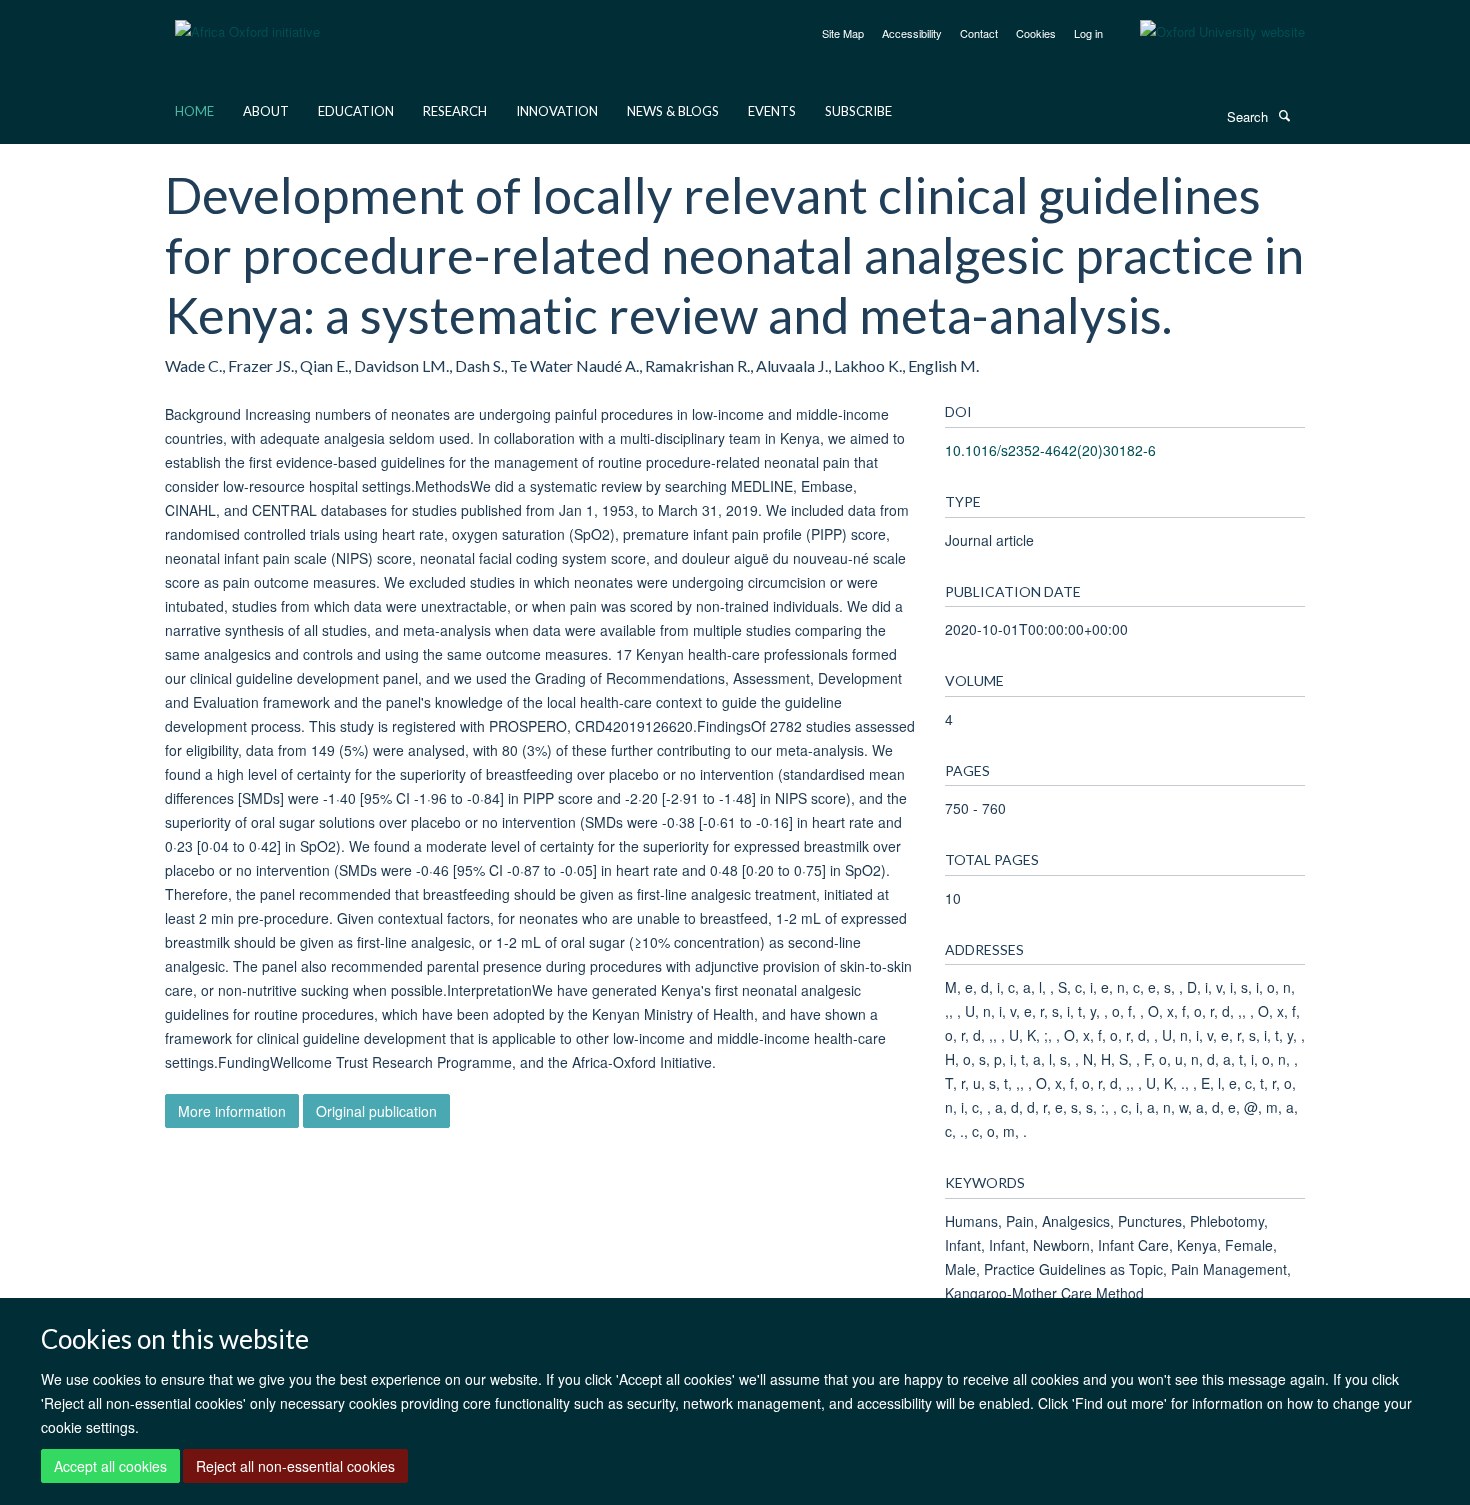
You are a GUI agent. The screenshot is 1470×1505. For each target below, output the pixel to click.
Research (455, 111)
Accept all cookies (110, 1466)
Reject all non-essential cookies (295, 1466)
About (266, 111)
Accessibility (912, 33)
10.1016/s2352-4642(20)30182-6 (1050, 450)
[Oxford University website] (1207, 32)
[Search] (1284, 115)
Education (356, 111)
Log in (1088, 33)
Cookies (1036, 33)
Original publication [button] (376, 1111)
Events (772, 111)
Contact (979, 33)
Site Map (843, 33)
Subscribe (858, 111)
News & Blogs (673, 111)
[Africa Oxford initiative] (247, 19)
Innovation (557, 111)
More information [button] (232, 1111)
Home (194, 111)
